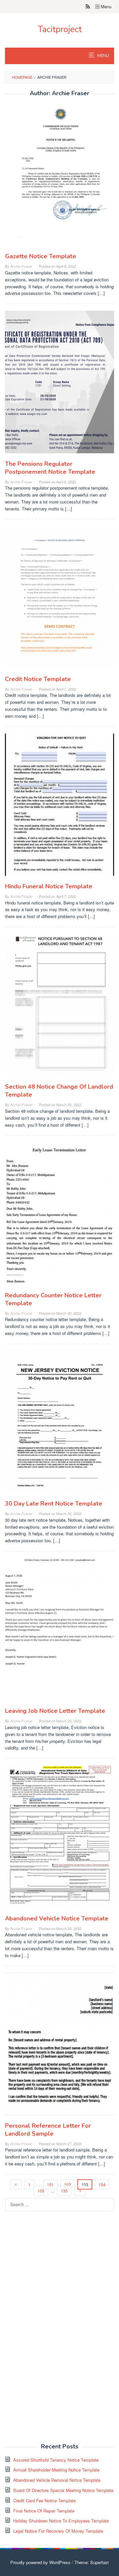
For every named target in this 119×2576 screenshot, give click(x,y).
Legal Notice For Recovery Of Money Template (58, 2531)
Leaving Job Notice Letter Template (55, 1711)
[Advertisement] (55, 2331)
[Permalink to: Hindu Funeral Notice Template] (59, 807)
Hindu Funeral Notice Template (49, 886)
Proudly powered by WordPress (40, 2562)
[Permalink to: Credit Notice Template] (59, 600)
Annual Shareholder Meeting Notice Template (56, 2470)
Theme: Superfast (92, 2562)
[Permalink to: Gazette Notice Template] (59, 177)
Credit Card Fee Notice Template (44, 2500)
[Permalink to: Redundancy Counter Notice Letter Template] (59, 1216)
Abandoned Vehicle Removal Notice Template (57, 2480)
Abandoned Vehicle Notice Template (57, 1918)
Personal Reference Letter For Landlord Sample (48, 2130)
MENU (103, 56)
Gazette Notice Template (40, 256)
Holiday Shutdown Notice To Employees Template (61, 2521)
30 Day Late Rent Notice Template (54, 1504)
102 (68, 2184)
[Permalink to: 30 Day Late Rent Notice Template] (59, 1424)
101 (50, 2184)
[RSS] (88, 7)
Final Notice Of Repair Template (44, 2511)
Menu (105, 6)
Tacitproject (60, 29)
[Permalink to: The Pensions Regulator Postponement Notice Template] (59, 385)
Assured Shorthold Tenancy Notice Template (56, 2460)
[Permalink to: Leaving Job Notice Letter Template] (59, 1632)
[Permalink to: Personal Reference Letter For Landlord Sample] (59, 2047)
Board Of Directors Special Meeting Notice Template (63, 2490)
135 (64, 2191)
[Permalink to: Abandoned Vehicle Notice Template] (59, 1839)
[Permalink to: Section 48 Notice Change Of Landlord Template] (59, 1008)
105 (41, 2191)
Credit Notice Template (38, 679)
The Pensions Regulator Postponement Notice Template (50, 468)
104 (102, 2184)
